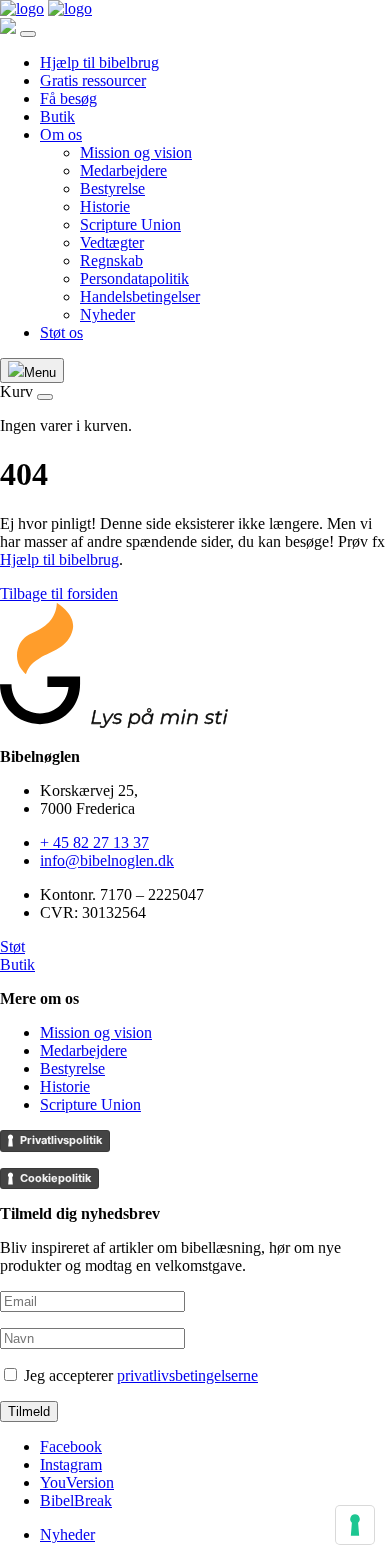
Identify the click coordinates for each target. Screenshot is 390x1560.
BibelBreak (76, 1500)
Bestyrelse (112, 188)
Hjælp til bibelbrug (99, 62)
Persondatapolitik (134, 278)
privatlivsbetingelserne (187, 1375)
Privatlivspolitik (61, 1140)
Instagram (71, 1464)
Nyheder (107, 314)
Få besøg (68, 98)
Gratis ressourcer (93, 80)
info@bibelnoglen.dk (107, 860)
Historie (105, 206)
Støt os (61, 332)
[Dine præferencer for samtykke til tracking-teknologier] (355, 1525)
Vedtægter (112, 242)
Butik (57, 116)
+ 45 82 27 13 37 (94, 842)
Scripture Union (130, 224)
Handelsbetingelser (140, 296)
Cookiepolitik (55, 1178)
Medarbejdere (123, 170)
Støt (12, 946)
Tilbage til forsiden (59, 593)
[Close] (28, 34)
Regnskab (111, 260)
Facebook (71, 1446)
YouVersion (77, 1482)
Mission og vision (136, 152)
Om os (61, 134)
